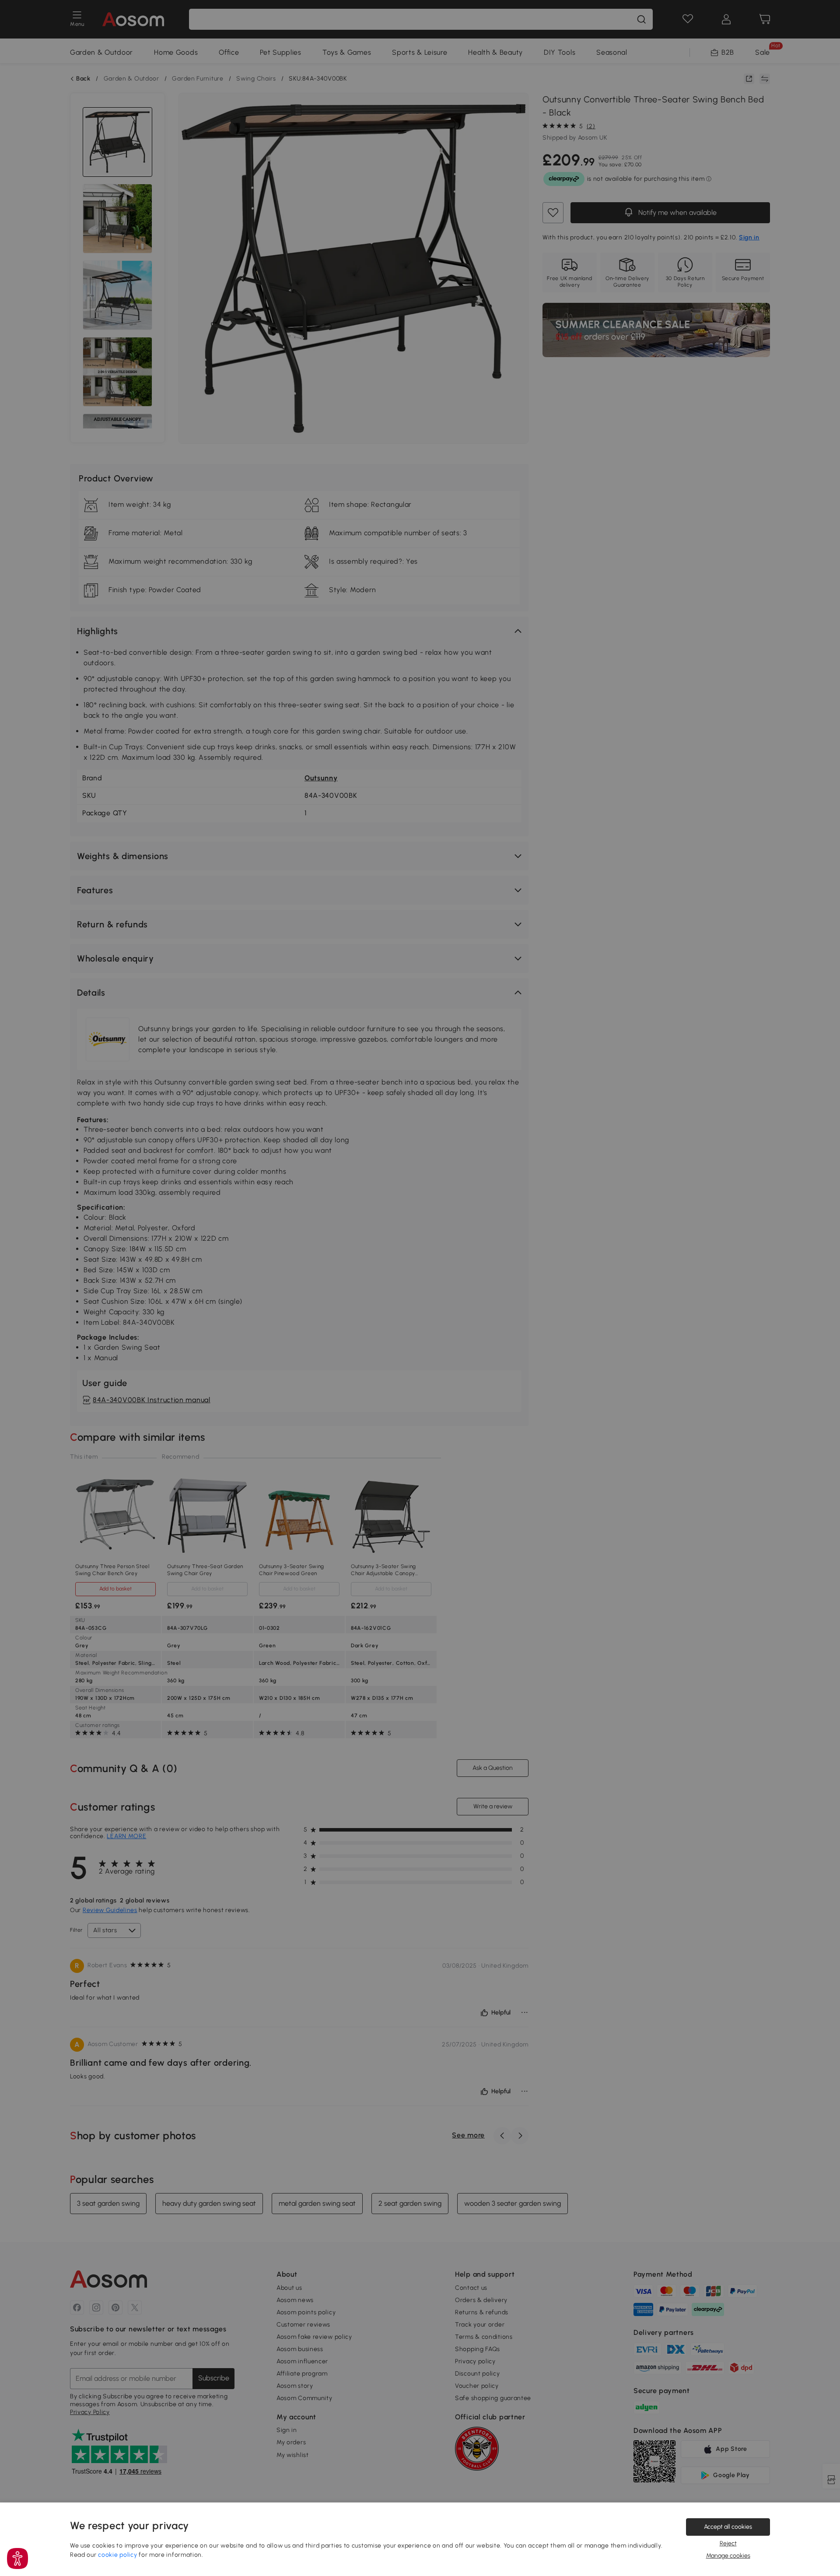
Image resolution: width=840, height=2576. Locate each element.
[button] (17, 2558)
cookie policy (117, 2555)
